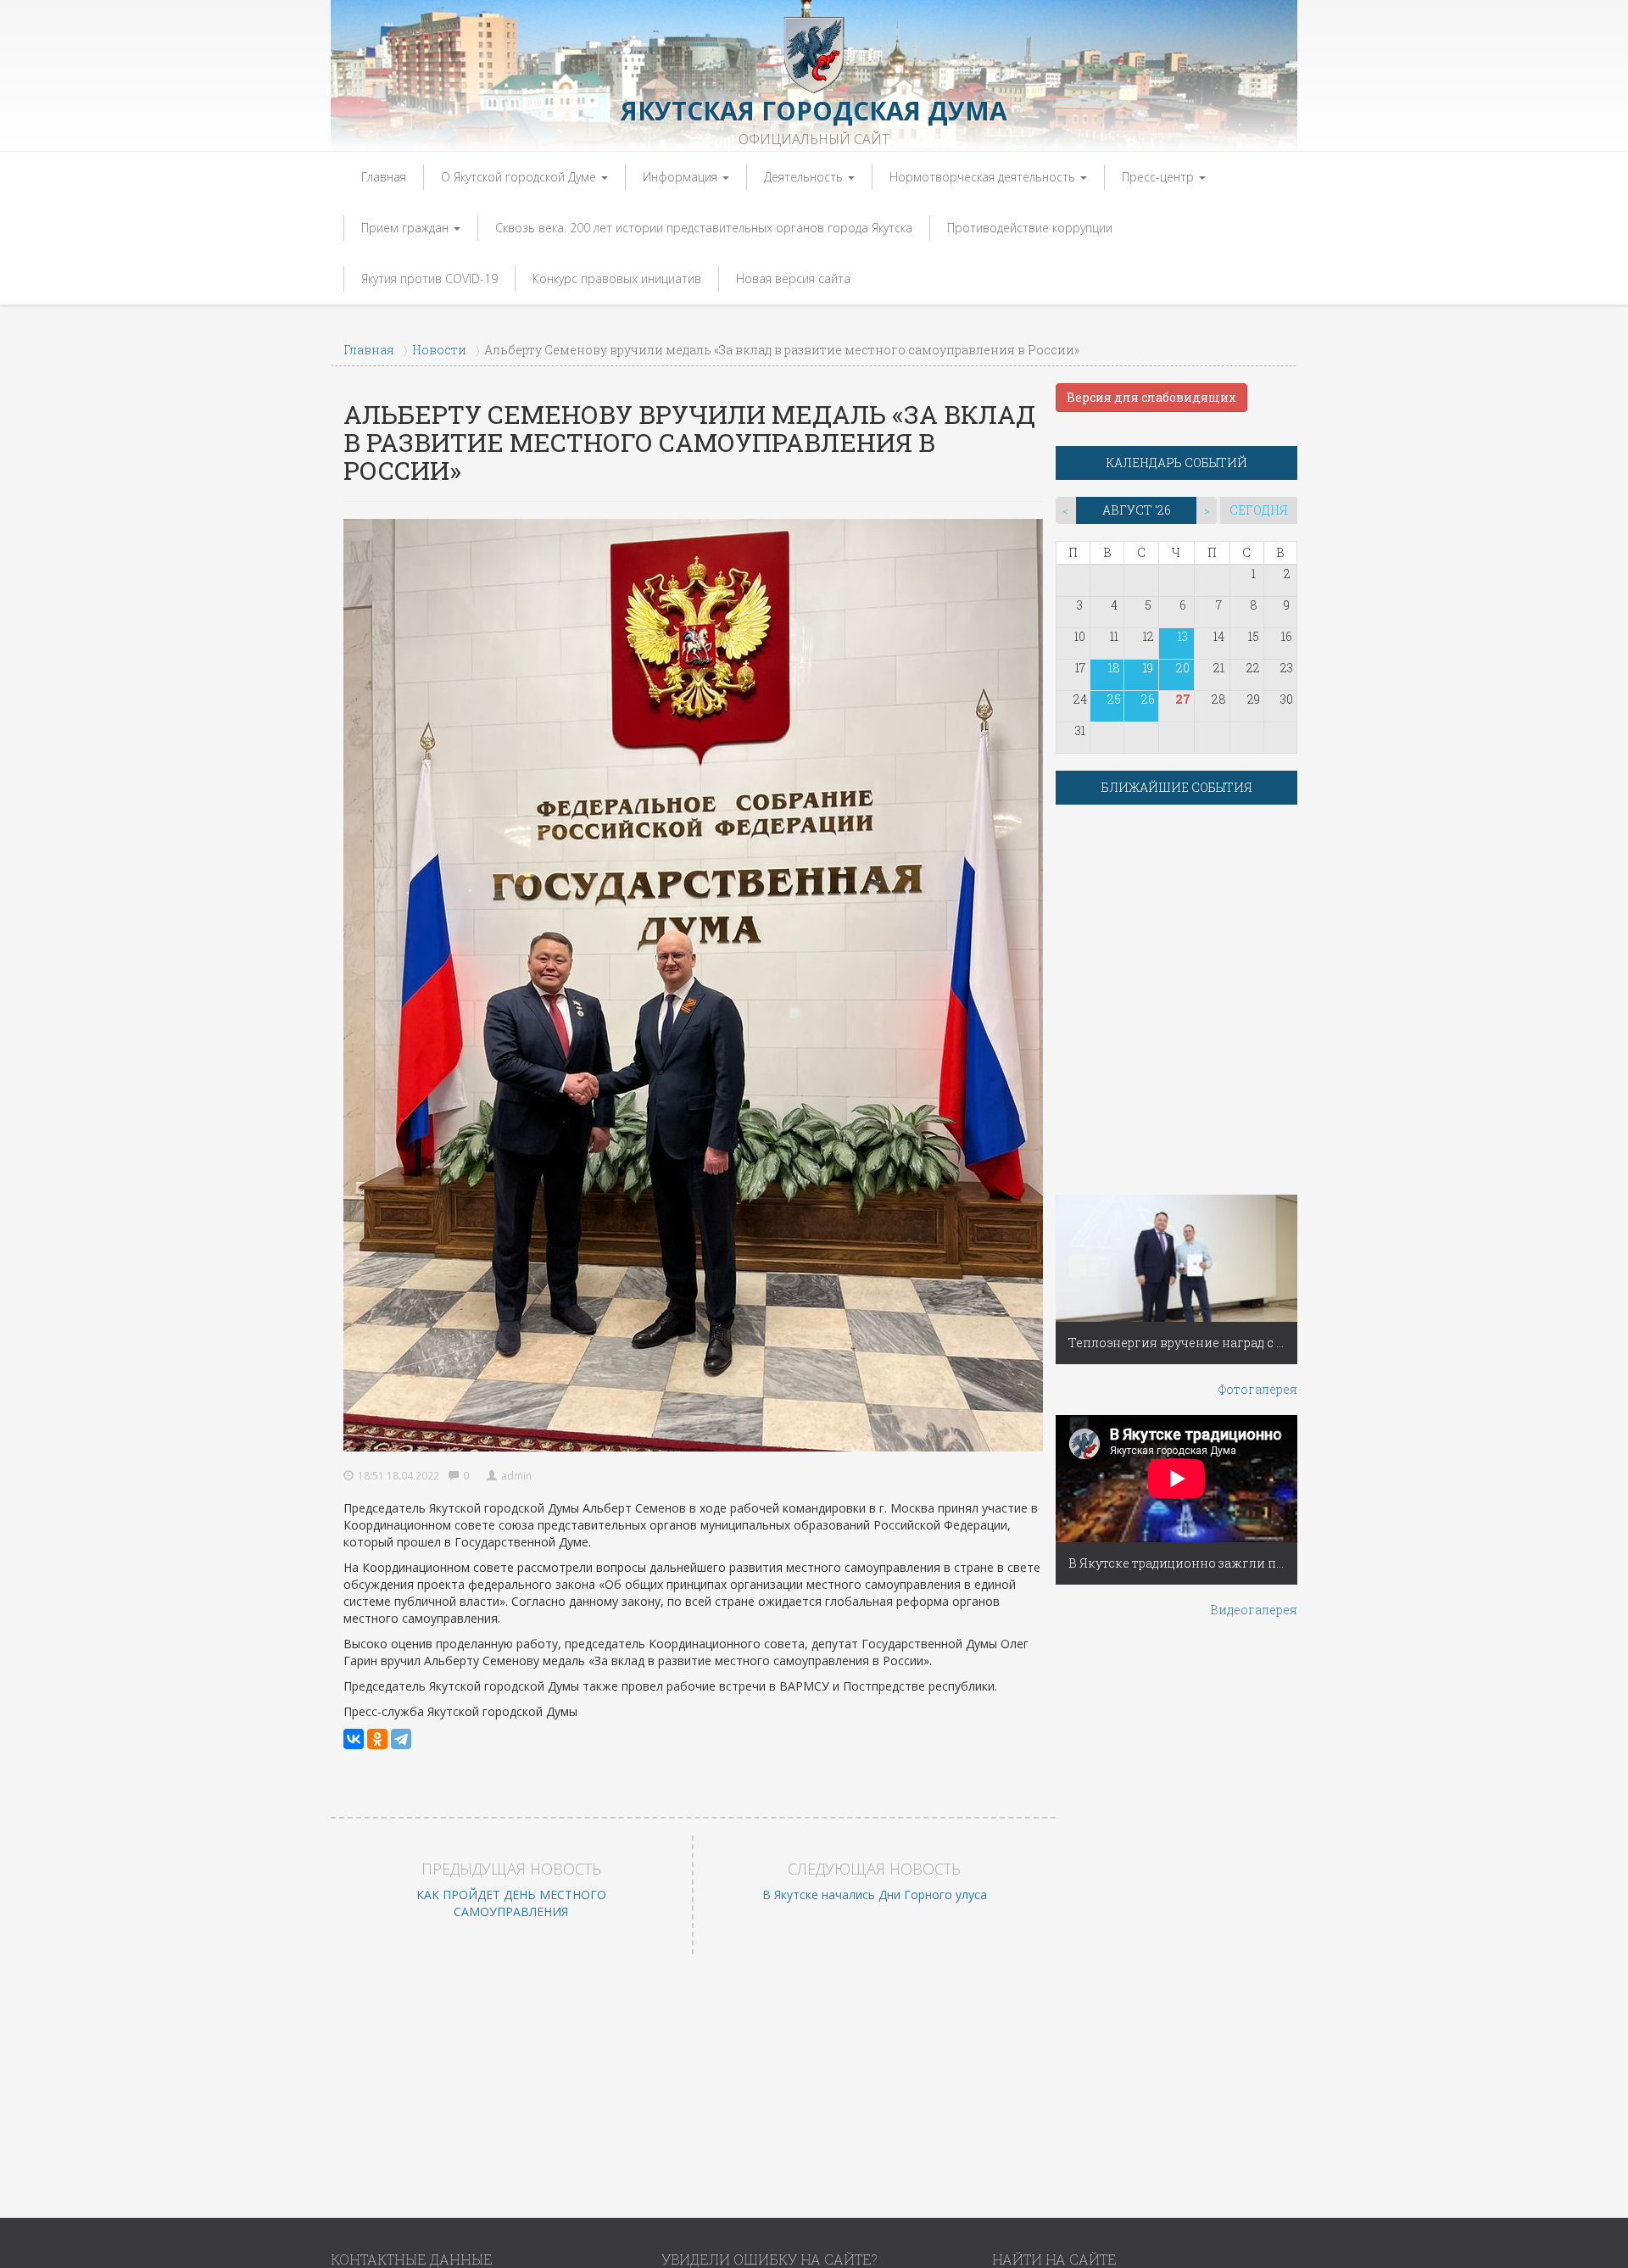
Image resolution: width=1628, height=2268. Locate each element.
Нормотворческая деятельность (984, 177)
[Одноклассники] (377, 1739)
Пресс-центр (1160, 177)
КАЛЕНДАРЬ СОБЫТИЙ (1177, 463)
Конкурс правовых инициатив (617, 279)
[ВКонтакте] (354, 1739)
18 (1114, 668)
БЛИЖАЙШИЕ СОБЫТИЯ (1177, 787)
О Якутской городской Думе (520, 177)
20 (1183, 668)
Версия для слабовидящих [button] (1151, 397)
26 (1148, 699)
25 (1114, 699)
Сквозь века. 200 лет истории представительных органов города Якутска (704, 228)
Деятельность (805, 177)
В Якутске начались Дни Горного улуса (875, 1895)
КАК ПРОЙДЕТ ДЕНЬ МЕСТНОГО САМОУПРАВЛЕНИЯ (511, 1903)
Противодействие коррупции (1030, 228)
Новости (439, 350)
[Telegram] (401, 1739)
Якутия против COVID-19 (429, 279)
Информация (682, 177)
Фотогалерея (1258, 1389)
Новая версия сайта (793, 279)
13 (1183, 636)
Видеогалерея (1254, 1610)
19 (1148, 668)
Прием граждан (407, 228)
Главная (384, 177)
